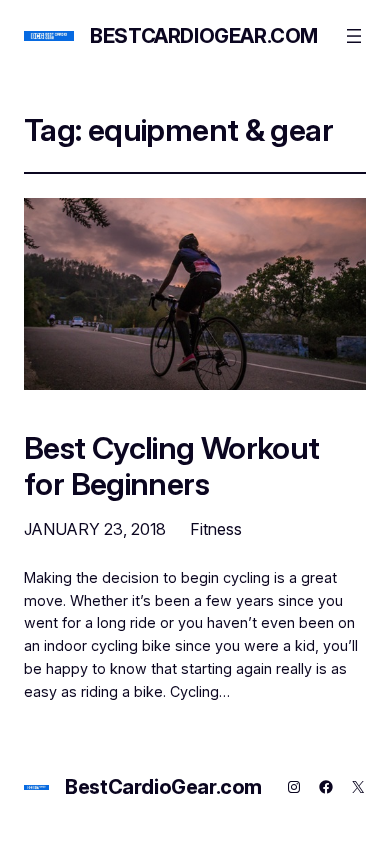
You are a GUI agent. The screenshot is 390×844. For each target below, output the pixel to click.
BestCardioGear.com (204, 36)
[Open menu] (354, 36)
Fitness (216, 529)
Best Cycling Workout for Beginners (172, 465)
